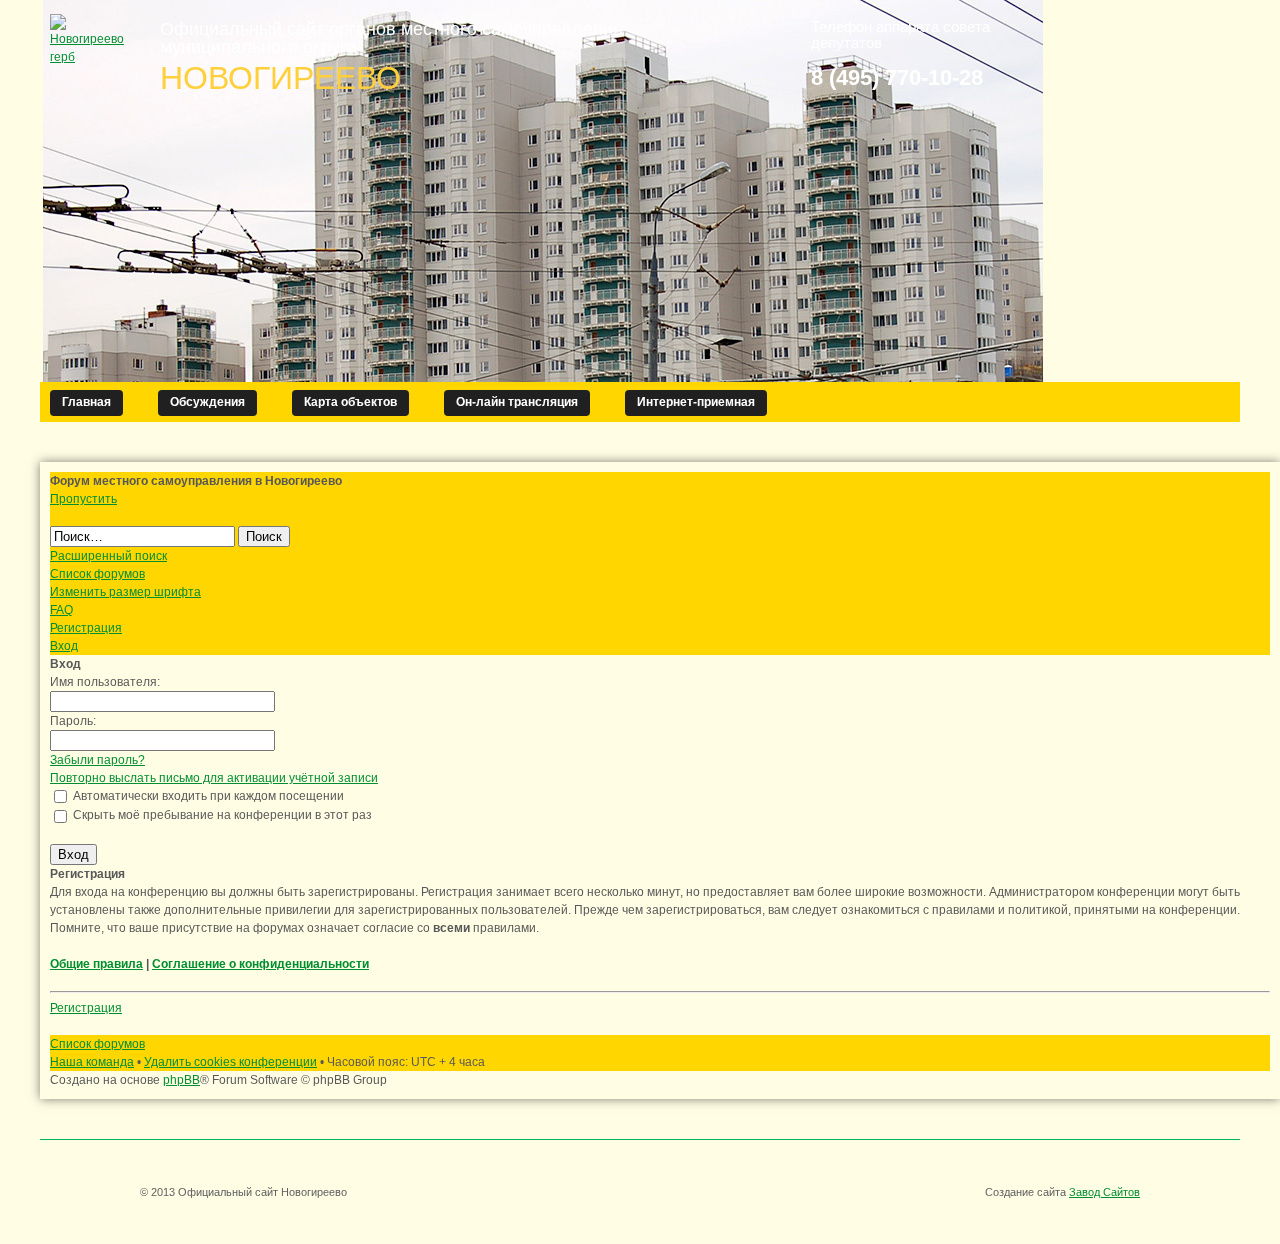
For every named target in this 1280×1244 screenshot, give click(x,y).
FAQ (61, 610)
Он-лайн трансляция (517, 402)
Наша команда (92, 1062)
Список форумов (97, 574)
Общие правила (96, 964)
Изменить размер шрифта (125, 592)
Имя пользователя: (105, 682)
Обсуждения (207, 402)
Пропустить (83, 499)
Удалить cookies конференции (230, 1062)
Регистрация (86, 628)
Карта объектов (350, 402)
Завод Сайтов (1104, 1192)
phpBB (181, 1080)
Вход (64, 646)
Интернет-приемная (696, 402)
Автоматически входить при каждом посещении (207, 796)
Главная (86, 402)
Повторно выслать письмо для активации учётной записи (214, 778)
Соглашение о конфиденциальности (260, 964)
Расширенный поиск (108, 556)
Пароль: (73, 721)
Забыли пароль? (97, 760)
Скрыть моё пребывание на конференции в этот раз (221, 815)
